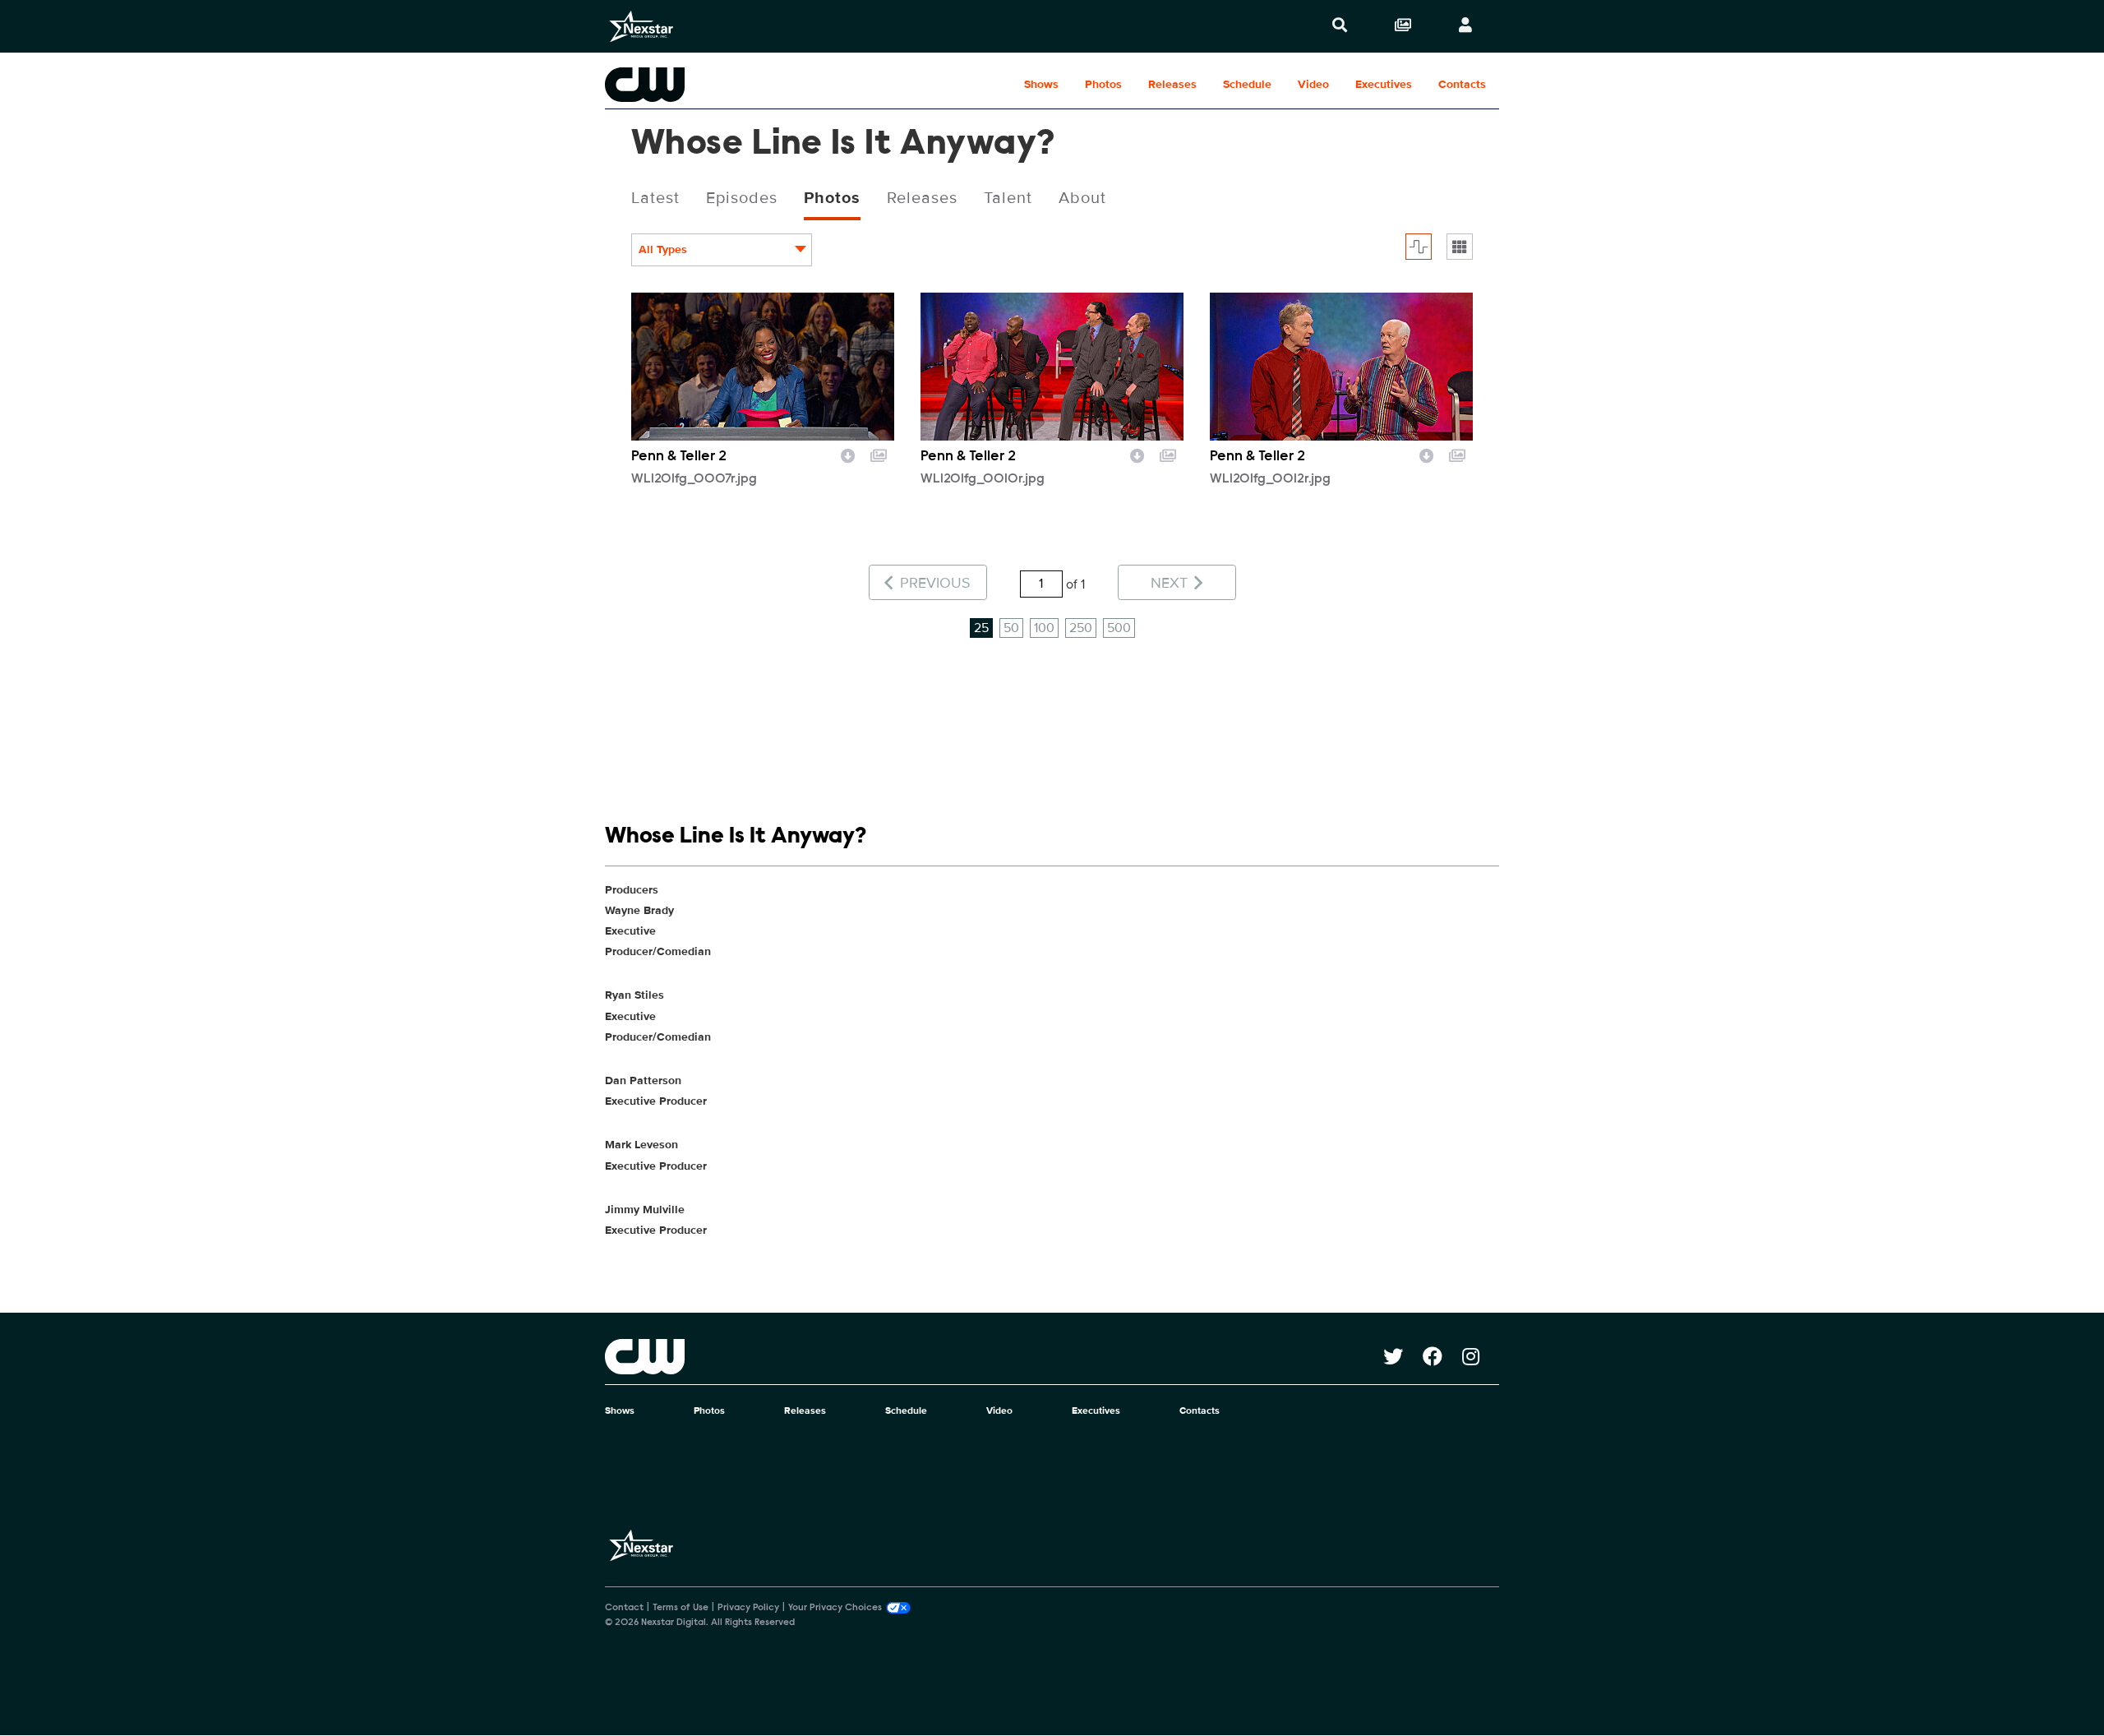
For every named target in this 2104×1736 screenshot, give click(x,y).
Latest (655, 198)
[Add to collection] (879, 454)
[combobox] (722, 250)
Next (1171, 583)
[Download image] (848, 454)
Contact (624, 1608)
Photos (1103, 84)
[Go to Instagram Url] (1481, 1356)
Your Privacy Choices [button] (835, 1608)
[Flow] (1419, 247)
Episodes (742, 198)
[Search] (1340, 26)
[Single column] (1460, 247)
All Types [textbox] (663, 249)
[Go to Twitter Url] (1403, 1356)
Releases (1172, 84)
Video (1313, 84)
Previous (933, 583)
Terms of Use (681, 1608)
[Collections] (1403, 26)
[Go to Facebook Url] (1442, 1356)
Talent (1008, 198)
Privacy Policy (748, 1608)
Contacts (1462, 84)
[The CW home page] (994, 1356)
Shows (1041, 84)
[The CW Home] (710, 85)
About (1082, 198)
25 (981, 628)
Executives (1384, 84)
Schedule (1247, 84)
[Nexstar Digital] (641, 26)
